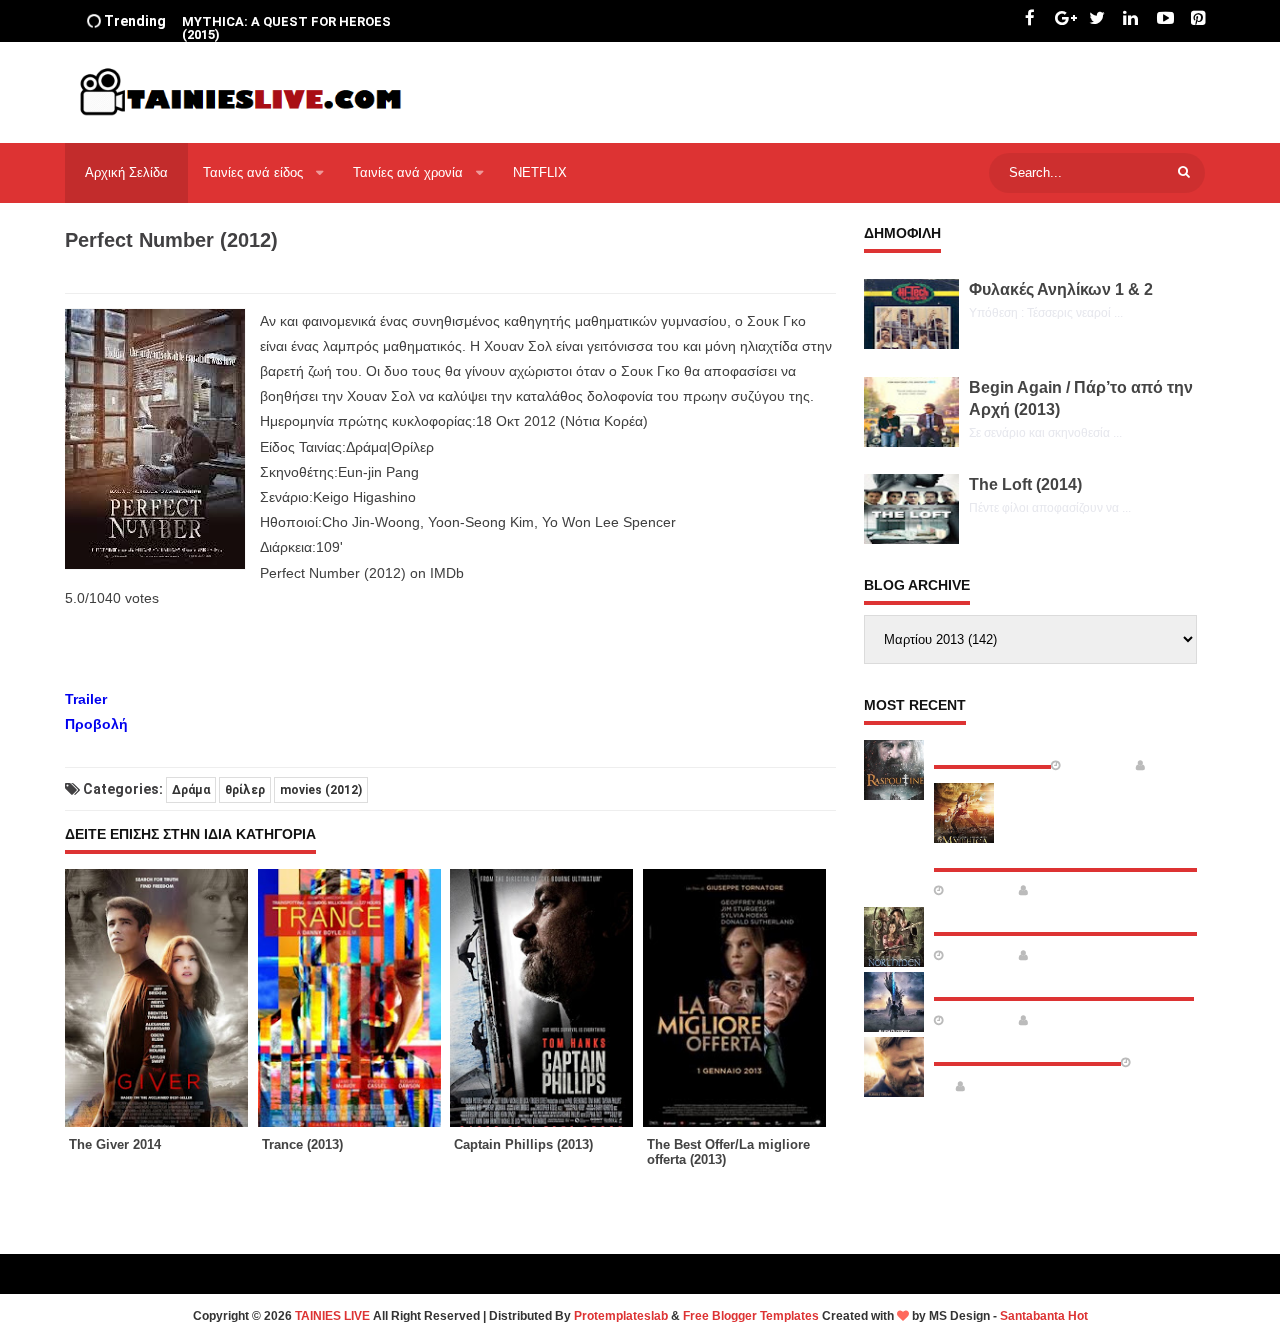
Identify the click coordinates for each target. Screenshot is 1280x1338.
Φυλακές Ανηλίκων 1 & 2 (1061, 289)
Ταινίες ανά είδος (255, 172)
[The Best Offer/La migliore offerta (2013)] (739, 997)
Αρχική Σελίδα (126, 172)
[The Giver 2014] (161, 997)
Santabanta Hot (1044, 1316)
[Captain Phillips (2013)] (546, 997)
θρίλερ (245, 790)
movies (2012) (321, 790)
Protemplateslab (621, 1316)
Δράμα (191, 790)
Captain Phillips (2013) (523, 1144)
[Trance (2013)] (354, 997)
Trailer (86, 699)
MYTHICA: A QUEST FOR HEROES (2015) (286, 28)
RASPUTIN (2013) (992, 749)
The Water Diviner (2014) (1027, 1046)
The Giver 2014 (115, 1144)
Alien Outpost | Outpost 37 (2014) (1064, 981)
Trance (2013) (302, 1144)
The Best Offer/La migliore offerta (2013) (728, 1152)
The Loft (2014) (1025, 484)
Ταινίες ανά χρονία (410, 172)
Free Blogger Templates (751, 1316)
